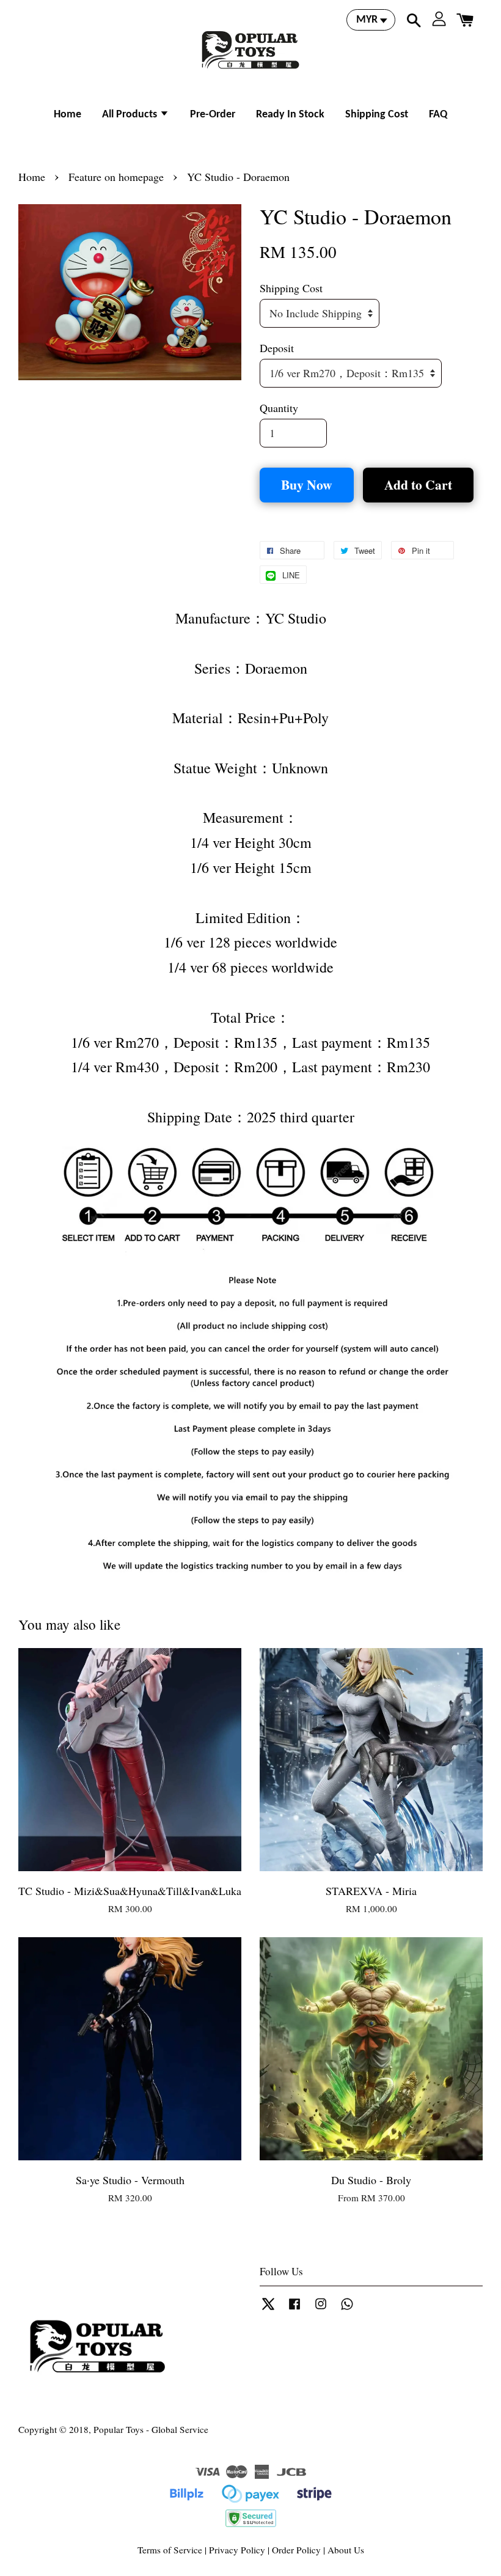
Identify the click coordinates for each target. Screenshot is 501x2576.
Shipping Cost (377, 115)
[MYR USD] (371, 20)
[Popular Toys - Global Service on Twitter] (268, 2309)
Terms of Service (170, 2550)
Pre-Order (213, 115)
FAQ (438, 115)
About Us (346, 2550)
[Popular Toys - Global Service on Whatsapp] (347, 2309)
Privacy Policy (237, 2550)
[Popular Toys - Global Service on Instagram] (321, 2309)
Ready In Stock (290, 115)
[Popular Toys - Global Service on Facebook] (294, 2309)
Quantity (279, 408)
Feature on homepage (116, 177)
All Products (131, 115)
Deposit (277, 348)
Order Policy (296, 2550)
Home (68, 115)
